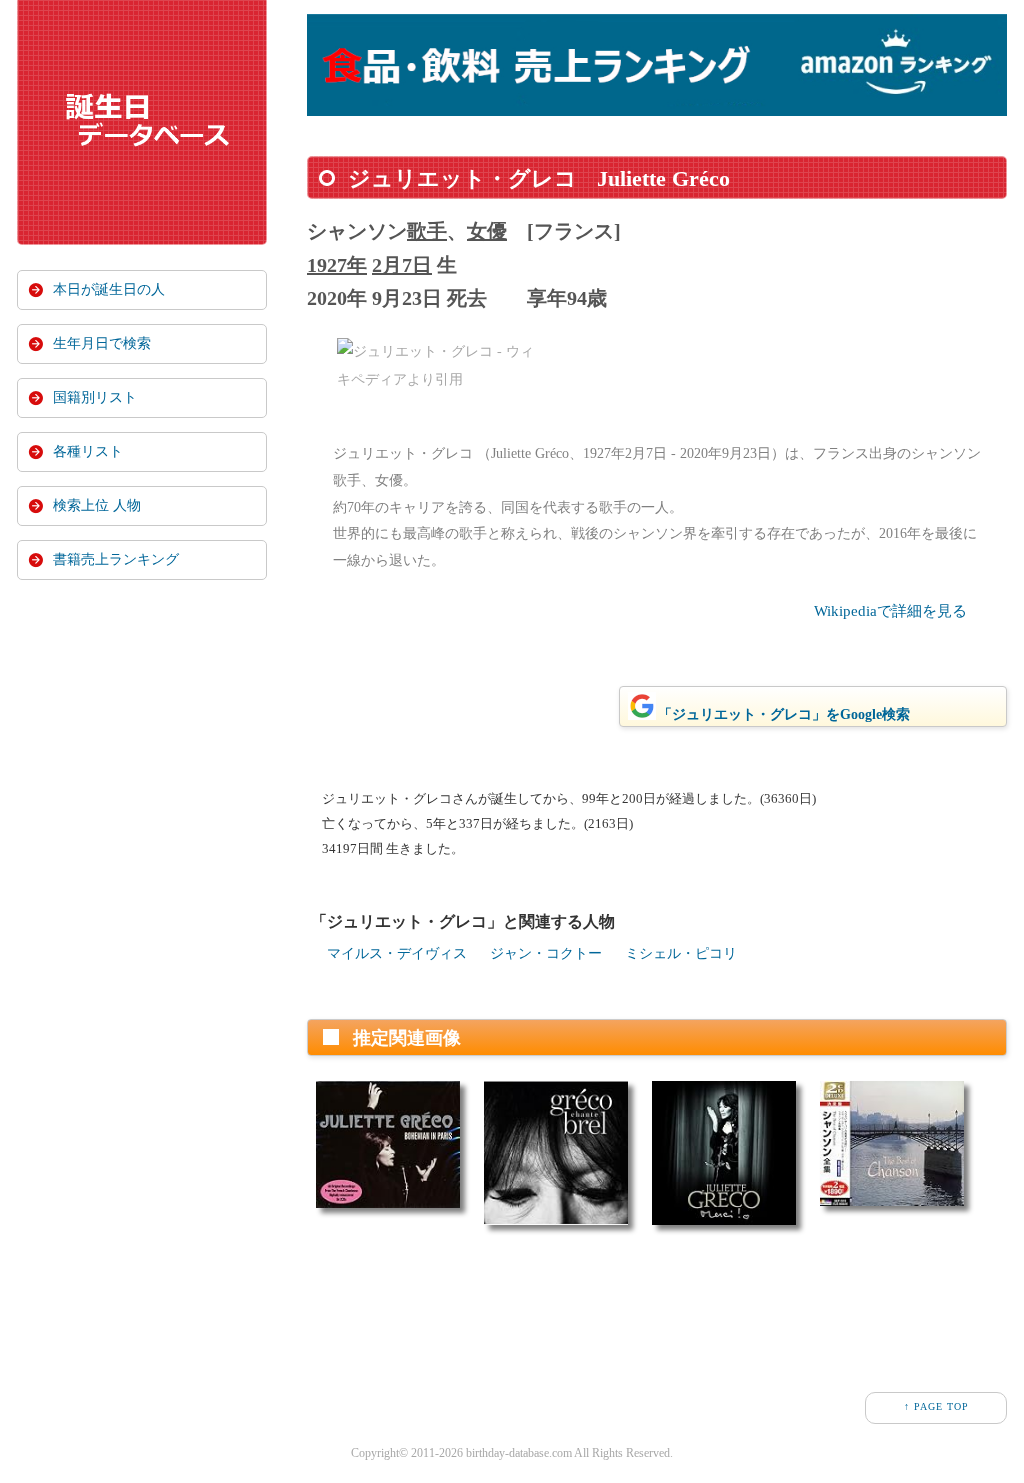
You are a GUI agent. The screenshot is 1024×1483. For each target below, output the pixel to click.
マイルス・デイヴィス (397, 953)
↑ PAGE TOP (936, 1406)
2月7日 (402, 265)
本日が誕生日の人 (109, 289)
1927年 (337, 265)
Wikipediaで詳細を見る (890, 611)
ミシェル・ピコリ (681, 953)
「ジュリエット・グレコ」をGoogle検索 (784, 714)
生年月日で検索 (102, 343)
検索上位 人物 (97, 505)
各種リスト (88, 451)
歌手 (427, 231)
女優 (487, 231)
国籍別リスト (95, 397)
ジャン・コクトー (546, 953)
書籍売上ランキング (116, 559)
